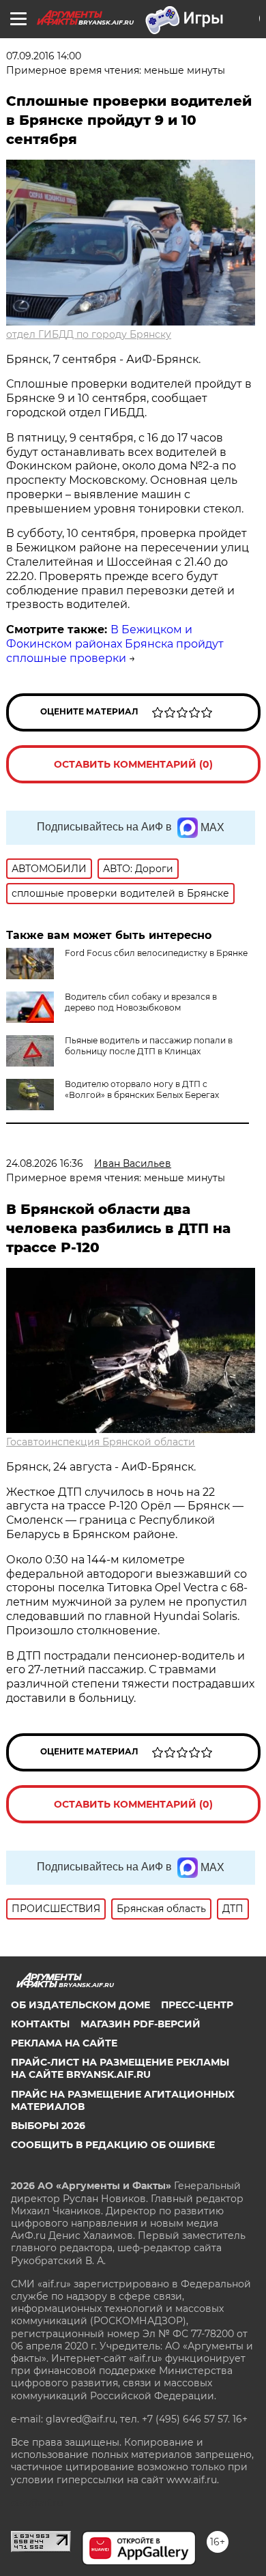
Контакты (40, 2024)
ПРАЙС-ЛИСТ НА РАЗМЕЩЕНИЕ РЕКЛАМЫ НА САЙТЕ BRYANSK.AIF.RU (120, 2068)
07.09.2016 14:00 (44, 56)
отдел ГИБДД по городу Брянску (89, 334)
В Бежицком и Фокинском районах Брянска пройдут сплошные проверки (115, 644)
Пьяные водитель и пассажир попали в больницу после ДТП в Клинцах (149, 1046)
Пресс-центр (197, 2005)
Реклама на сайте (64, 2043)
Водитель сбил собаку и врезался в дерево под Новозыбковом (141, 1002)
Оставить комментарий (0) (133, 764)
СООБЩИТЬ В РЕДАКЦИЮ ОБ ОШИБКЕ (113, 2145)
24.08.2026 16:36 (45, 1163)
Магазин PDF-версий (141, 2024)
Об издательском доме (80, 2005)
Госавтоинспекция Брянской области (101, 1442)
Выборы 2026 (48, 2126)
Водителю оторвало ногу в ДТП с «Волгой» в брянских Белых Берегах (142, 1089)
